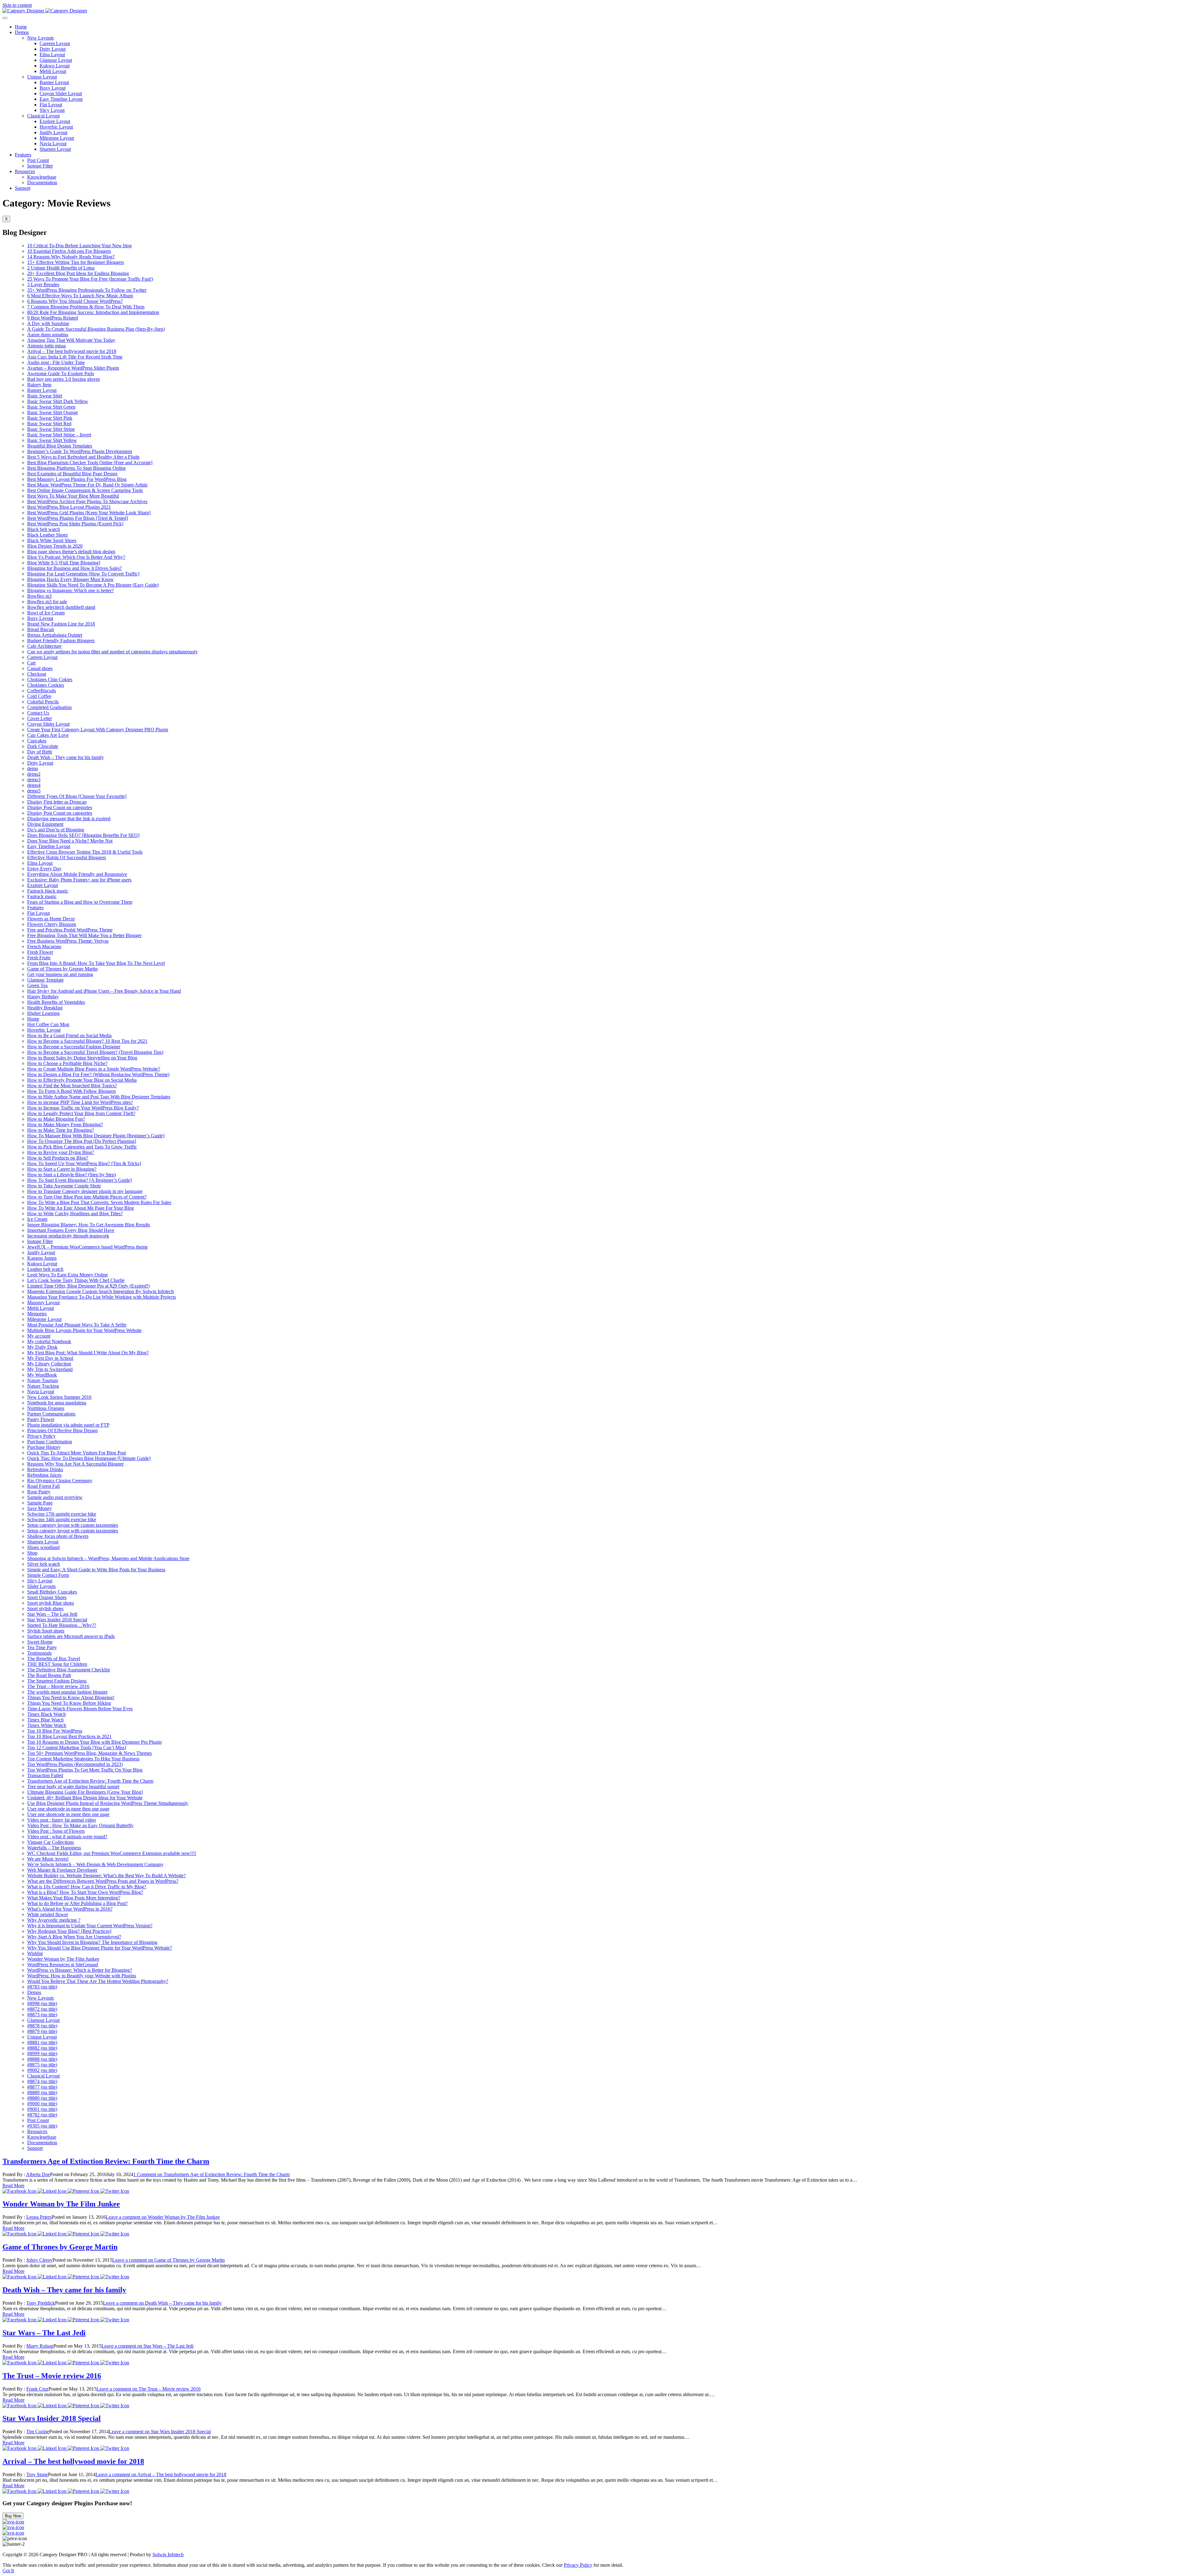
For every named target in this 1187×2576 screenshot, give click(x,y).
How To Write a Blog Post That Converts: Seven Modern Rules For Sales (99, 1202)
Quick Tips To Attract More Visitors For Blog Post (77, 1453)
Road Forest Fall (43, 1486)
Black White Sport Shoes (52, 540)
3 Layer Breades (43, 284)
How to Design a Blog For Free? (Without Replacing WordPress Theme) (98, 1074)
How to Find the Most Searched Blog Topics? (72, 1086)
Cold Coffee (39, 696)
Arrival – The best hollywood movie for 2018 (72, 351)
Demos (22, 32)
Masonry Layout (43, 1303)
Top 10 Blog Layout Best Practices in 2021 (69, 1736)
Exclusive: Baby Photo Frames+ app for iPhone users (79, 880)
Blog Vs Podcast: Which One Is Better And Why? (76, 557)
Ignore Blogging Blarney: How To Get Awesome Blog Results (89, 1225)
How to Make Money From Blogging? (65, 1125)
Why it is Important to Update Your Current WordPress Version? (90, 1926)
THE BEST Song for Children (57, 1664)
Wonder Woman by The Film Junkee (63, 1959)
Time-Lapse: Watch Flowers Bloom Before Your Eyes (80, 1709)
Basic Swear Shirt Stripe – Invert (59, 435)
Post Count (38, 160)
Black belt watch (44, 529)
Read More (13, 2186)
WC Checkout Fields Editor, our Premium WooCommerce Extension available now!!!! (112, 1853)
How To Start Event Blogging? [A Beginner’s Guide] (79, 1180)
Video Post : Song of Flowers (56, 1831)
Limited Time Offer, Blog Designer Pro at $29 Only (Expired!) (88, 1286)
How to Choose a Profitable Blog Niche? (67, 1063)
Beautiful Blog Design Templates (60, 446)
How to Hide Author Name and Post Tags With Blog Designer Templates (99, 1097)
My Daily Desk (42, 1347)
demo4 (34, 785)
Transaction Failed (45, 1775)
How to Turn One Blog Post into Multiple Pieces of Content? (87, 1197)
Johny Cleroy (39, 2260)
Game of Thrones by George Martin (62, 969)
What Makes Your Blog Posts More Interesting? (74, 1898)
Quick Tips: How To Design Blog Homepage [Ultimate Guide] (89, 1458)
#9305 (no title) (42, 2126)
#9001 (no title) (42, 2109)
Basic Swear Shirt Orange (53, 412)
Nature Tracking (43, 1386)
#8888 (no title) (42, 2059)
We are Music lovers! (48, 1859)
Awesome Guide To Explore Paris (61, 373)
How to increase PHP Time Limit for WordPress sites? (80, 1102)
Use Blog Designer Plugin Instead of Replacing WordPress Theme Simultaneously (108, 1803)
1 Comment (211, 2174)
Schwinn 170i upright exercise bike (62, 1514)
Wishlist (35, 1953)
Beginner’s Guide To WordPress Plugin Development (80, 451)
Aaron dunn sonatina (48, 335)
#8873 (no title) (42, 2015)
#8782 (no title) (42, 2115)
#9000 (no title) (42, 2104)
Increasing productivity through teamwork (68, 1236)
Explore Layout (55, 121)
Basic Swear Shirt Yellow (52, 440)
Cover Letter (40, 718)
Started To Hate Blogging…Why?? (62, 1625)
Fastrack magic (42, 896)
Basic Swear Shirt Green (51, 407)
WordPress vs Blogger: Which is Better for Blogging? (80, 1970)
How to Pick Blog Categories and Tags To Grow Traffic (82, 1147)
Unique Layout (42, 77)
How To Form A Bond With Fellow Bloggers (72, 1091)
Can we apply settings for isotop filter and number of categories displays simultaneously (113, 652)
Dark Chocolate (43, 746)
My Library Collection (49, 1364)
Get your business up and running (60, 974)
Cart (31, 663)
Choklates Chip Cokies (50, 679)
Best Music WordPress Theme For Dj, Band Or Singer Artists (87, 485)
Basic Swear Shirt (45, 396)
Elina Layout (52, 55)
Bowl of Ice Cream (46, 613)
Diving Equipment (45, 824)
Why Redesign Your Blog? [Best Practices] (69, 1931)
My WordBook (42, 1375)
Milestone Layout (57, 138)
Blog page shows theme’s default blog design (71, 552)
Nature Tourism (43, 1380)
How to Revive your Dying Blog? (61, 1152)
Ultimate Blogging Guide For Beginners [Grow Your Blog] (85, 1792)
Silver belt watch (44, 1564)
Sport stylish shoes (45, 1608)
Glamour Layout (56, 60)
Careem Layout (55, 43)
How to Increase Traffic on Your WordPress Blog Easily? (83, 1108)
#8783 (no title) (42, 1987)
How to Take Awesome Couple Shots (64, 1186)
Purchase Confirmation (50, 1442)
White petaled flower (48, 1914)
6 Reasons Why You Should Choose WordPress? (75, 301)
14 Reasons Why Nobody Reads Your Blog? (71, 257)
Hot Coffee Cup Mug (48, 1024)
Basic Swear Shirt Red (49, 424)
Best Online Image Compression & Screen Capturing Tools (85, 490)
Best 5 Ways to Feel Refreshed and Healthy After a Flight (83, 457)
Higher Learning (43, 1013)
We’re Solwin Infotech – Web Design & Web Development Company (95, 1864)
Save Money (40, 1508)
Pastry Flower (41, 1419)
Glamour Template (45, 980)
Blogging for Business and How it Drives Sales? (74, 568)
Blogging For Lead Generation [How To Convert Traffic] (83, 574)
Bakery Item (39, 385)
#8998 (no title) (42, 2003)
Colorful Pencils (43, 702)
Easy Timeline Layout (61, 99)
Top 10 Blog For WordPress (55, 1731)
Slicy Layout (52, 110)
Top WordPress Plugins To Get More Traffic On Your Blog (85, 1770)
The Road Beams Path (49, 1675)
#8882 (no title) (42, 2048)
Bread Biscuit (40, 629)
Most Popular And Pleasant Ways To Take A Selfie (77, 1325)
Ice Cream (37, 1219)
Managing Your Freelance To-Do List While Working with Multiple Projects (102, 1297)
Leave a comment (163, 2217)
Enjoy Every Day (44, 869)
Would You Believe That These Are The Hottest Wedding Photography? (98, 1981)
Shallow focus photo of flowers (58, 1536)
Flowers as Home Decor (51, 919)
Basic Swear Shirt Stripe (51, 429)
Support (23, 188)
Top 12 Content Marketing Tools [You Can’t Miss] (77, 1748)
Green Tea (37, 985)
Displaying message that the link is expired (69, 819)
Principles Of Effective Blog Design (62, 1430)
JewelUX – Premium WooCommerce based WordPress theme (87, 1247)
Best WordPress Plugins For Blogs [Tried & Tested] (78, 518)
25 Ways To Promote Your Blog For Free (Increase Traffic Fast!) (90, 279)
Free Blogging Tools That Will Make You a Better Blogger (84, 935)
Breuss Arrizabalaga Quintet (55, 635)
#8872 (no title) (42, 2009)
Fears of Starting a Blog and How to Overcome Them (80, 902)
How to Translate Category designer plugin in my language (85, 1191)
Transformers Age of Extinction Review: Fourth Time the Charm (90, 1781)
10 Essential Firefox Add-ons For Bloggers (69, 251)
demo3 (34, 780)
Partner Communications (51, 1414)
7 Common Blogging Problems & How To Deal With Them (86, 307)
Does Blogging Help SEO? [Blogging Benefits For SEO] (83, 835)
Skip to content (17, 5)
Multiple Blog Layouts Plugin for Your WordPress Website (84, 1330)
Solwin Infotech (168, 2555)
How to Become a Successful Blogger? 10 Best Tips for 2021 (87, 1041)
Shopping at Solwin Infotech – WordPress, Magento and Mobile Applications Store (108, 1558)
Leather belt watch (45, 1269)
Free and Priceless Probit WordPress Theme (70, 930)
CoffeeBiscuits (42, 691)
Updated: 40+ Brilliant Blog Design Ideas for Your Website (85, 1798)
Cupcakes (37, 741)
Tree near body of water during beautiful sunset (73, 1787)
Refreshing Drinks (45, 1469)
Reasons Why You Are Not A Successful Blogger (75, 1464)
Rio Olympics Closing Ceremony (60, 1481)
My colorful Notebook (49, 1341)
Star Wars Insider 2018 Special (57, 1620)
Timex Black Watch (47, 1714)
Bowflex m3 (39, 596)
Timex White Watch (47, 1725)
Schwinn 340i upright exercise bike (62, 1519)
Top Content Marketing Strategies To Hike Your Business (83, 1759)
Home (21, 27)
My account (39, 1336)
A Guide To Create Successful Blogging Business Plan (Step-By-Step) (96, 329)
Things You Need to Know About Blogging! (71, 1698)
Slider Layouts (41, 1586)
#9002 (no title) (42, 2070)
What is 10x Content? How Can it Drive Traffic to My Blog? (87, 1887)
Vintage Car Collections (51, 1842)
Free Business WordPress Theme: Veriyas (68, 941)
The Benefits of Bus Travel (54, 1659)
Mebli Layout (53, 71)
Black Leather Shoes (47, 535)
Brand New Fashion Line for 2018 (61, 624)
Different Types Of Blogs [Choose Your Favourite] (77, 796)
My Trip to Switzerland (50, 1369)
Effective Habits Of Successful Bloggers (67, 857)
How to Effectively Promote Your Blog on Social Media (82, 1080)
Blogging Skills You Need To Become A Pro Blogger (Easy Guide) (93, 585)
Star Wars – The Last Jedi (52, 1614)
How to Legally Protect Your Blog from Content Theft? (81, 1113)
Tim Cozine (38, 2432)
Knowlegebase (42, 177)
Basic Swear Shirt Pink (50, 418)
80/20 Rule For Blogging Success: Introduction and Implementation (93, 312)
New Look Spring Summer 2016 (59, 1397)
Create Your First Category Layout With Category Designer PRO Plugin (98, 730)
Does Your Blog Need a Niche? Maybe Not (70, 841)
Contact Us (38, 713)
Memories (37, 1314)
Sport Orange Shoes (47, 1597)
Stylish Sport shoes (46, 1631)
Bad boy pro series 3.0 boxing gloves (64, 379)
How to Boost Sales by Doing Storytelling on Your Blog (82, 1058)
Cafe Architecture (44, 646)
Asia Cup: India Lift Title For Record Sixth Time (75, 357)
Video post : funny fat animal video (62, 1820)
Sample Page (40, 1503)
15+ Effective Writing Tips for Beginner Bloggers (76, 262)
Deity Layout (53, 49)
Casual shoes (40, 668)
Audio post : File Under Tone (56, 362)
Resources (25, 171)
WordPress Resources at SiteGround (63, 1965)
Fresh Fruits (39, 958)
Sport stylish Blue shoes (51, 1603)
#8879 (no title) (42, 2031)
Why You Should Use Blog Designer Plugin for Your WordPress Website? (100, 1948)
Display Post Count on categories (60, 807)
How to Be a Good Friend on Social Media (69, 1035)
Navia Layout (53, 144)
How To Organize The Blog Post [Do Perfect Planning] (82, 1141)
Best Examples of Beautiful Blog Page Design (72, 474)
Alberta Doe (38, 2174)
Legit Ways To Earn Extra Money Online (68, 1275)
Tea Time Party (42, 1647)
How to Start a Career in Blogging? (62, 1169)
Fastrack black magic (48, 891)
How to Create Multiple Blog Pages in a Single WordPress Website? (94, 1069)
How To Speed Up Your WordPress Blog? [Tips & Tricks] (84, 1163)
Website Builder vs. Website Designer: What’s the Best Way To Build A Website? (106, 1876)
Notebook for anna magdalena (57, 1403)
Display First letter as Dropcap (57, 802)
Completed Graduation (49, 707)
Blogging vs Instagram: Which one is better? (70, 590)
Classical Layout (43, 116)
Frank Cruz (37, 2389)
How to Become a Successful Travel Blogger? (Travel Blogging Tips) (95, 1052)
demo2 (34, 774)
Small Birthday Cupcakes (52, 1592)
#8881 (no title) (42, 2042)
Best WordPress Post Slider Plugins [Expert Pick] (75, 524)
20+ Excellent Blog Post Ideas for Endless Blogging (78, 273)
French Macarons (44, 946)
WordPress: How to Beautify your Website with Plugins (82, 1976)
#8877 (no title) (42, 2087)
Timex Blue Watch (45, 1720)
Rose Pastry (39, 1492)
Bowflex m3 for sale (47, 602)
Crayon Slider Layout (61, 93)
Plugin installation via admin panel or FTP (68, 1425)
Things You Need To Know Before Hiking (69, 1703)
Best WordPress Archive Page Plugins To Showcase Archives (87, 501)
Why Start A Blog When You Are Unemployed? (74, 1937)
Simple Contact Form (48, 1575)
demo (33, 768)
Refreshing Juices (44, 1475)
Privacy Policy (41, 1436)
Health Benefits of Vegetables (56, 1002)
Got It (8, 2571)
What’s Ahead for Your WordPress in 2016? (70, 1909)
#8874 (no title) (42, 2081)
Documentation (42, 182)
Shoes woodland (43, 1547)
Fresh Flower (40, 952)
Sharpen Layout (55, 149)
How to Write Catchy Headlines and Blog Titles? (75, 1214)
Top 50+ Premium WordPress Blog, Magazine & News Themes (89, 1753)
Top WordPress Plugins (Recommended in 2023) (75, 1764)
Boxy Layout (53, 88)
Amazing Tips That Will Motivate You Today (71, 340)
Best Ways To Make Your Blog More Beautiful (73, 496)
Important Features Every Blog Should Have (71, 1230)
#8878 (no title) (42, 2026)
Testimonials (39, 1653)
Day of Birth (40, 752)
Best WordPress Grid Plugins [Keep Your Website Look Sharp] (89, 513)
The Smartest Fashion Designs (57, 1681)
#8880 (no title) (42, 2098)
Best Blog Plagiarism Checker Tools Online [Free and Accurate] (90, 463)
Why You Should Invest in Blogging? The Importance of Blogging (92, 1942)
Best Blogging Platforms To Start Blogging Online (77, 468)
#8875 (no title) (42, 2065)
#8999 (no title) (42, 2054)
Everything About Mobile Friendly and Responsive (77, 874)
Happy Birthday (43, 997)
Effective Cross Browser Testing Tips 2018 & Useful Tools (85, 852)
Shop (32, 1553)
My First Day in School (50, 1358)
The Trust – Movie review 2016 (58, 1686)
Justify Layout (53, 132)
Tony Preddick (41, 2303)
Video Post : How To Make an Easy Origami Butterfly (80, 1825)
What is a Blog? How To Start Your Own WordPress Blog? (85, 1892)
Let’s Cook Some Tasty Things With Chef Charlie (76, 1280)
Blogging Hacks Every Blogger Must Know (70, 579)
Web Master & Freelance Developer (62, 1870)
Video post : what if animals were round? (67, 1837)
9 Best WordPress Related (53, 318)
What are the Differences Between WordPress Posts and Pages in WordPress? (103, 1881)
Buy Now (13, 2516)
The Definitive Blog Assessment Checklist (68, 1670)
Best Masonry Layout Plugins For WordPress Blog (77, 479)
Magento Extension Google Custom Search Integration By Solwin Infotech (100, 1291)
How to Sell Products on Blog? (58, 1158)
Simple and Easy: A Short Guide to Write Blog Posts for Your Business (96, 1570)
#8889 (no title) (42, 2092)
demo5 (34, 791)
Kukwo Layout (55, 66)
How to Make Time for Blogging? (61, 1130)
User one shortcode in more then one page (68, 1809)
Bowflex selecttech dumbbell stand (61, 607)
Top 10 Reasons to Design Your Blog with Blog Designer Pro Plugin (94, 1742)
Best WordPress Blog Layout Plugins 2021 (69, 507)
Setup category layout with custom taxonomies (73, 1525)
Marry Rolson (40, 2346)
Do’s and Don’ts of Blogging (56, 830)
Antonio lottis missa (47, 346)
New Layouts (40, 38)
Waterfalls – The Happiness (54, 1848)
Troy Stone (37, 2474)
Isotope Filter (40, 166)
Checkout (37, 674)
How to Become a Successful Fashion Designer (74, 1047)
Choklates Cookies (46, 685)
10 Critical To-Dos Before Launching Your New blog (79, 246)
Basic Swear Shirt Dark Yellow (58, 401)
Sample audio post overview (55, 1497)
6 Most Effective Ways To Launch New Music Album (80, 296)
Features (23, 155)
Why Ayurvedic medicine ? (54, 1920)
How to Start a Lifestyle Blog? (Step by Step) (72, 1175)
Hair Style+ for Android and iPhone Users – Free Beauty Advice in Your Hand (104, 991)
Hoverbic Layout (56, 127)
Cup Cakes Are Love (48, 735)
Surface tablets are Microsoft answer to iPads (71, 1636)
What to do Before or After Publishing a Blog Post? (77, 1903)
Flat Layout (51, 105)
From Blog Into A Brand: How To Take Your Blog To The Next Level (96, 963)
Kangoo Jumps (42, 1258)
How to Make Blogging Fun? (56, 1119)
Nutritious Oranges (46, 1408)
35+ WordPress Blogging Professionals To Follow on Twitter (87, 290)
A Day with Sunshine (48, 323)
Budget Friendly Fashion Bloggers (61, 641)
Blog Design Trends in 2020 (55, 546)
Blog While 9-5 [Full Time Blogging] (64, 563)
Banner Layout (54, 82)
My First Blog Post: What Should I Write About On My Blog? (88, 1353)
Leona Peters (39, 2217)
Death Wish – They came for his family (66, 757)
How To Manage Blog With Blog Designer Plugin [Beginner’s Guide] (96, 1136)
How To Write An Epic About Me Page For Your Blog (81, 1208)
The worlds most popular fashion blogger (67, 1692)
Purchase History (44, 1447)
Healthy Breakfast (45, 1008)
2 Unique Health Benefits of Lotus (61, 268)
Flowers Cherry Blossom (52, 924)
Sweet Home (40, 1642)
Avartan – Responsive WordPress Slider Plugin (73, 368)
